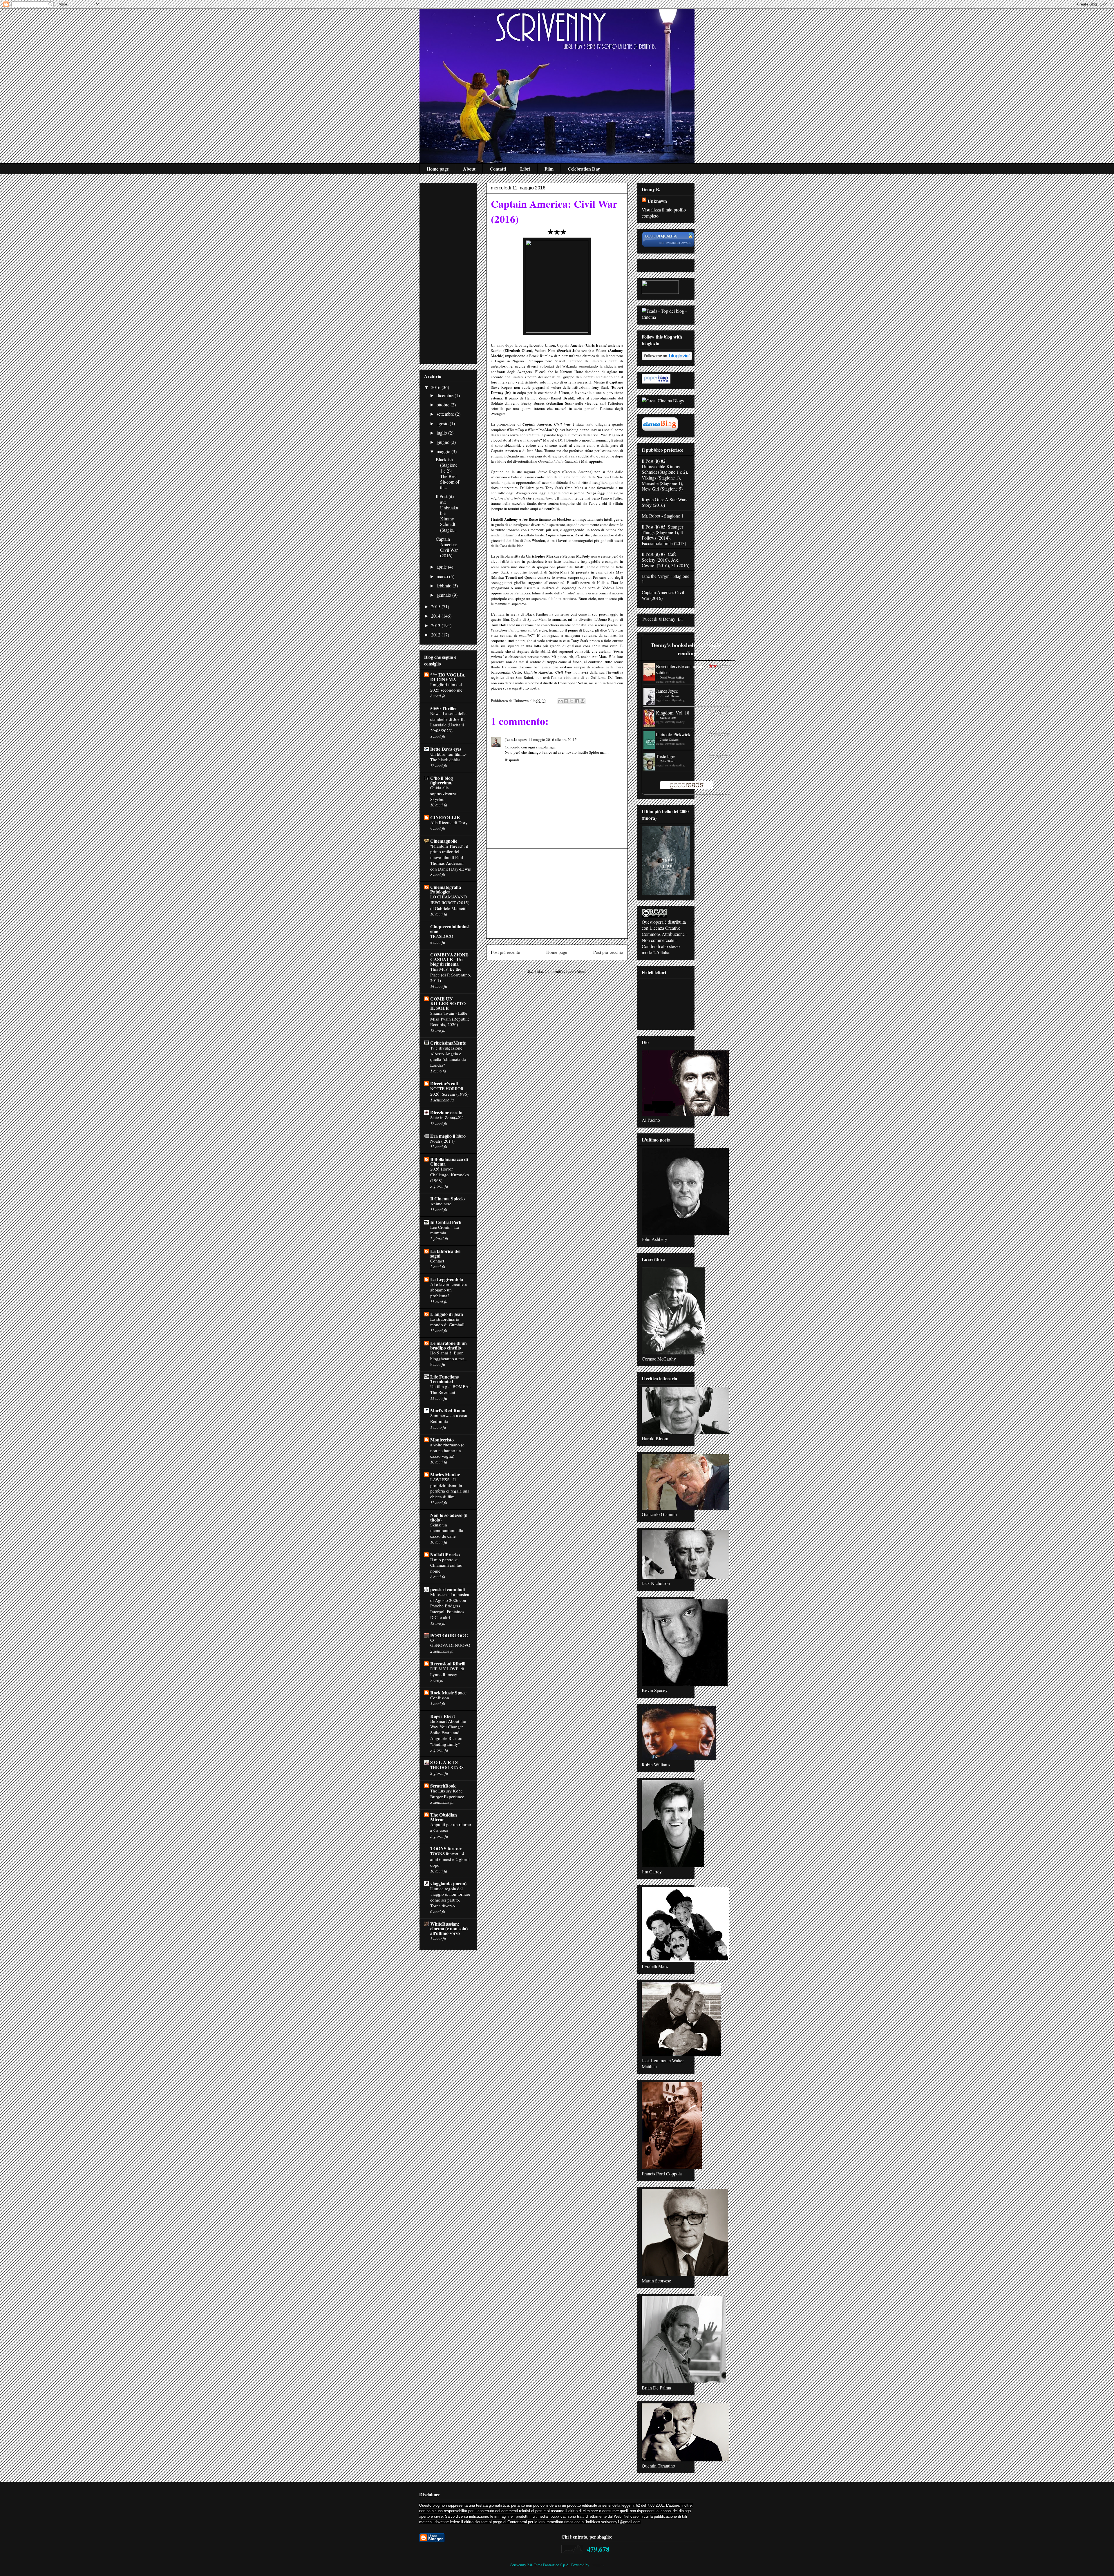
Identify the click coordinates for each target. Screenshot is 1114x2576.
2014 (436, 616)
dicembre (446, 395)
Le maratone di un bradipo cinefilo (449, 1345)
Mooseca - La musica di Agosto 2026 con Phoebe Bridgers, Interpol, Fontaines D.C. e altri (450, 1606)
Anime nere (441, 1204)
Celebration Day (584, 169)
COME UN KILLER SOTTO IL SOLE (448, 1003)
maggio (444, 451)
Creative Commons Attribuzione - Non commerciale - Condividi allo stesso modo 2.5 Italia (664, 940)
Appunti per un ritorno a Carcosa (451, 1827)
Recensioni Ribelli (448, 1664)
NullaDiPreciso (445, 1554)
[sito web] (668, 246)
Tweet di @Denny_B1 (662, 619)
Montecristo (442, 1440)
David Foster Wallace (672, 677)
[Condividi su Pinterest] (583, 701)
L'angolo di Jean (447, 1314)
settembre (446, 414)
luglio (442, 433)
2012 (436, 635)
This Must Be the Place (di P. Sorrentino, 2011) (451, 975)
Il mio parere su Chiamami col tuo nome (446, 1565)
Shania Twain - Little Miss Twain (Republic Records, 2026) (450, 1019)
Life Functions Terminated (444, 1379)
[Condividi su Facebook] (577, 701)
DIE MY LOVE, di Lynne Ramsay (447, 1671)
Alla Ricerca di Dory (449, 822)
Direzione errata (446, 1112)
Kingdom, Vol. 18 (673, 713)
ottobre (444, 405)
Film (549, 169)
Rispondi (512, 760)
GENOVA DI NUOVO (450, 1645)
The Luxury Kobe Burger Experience (447, 1794)
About (469, 169)
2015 (436, 606)
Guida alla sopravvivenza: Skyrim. (444, 793)
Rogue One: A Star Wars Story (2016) (664, 502)
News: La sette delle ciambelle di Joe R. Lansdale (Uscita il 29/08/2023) (448, 722)
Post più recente (505, 952)
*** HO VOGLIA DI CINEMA (448, 677)
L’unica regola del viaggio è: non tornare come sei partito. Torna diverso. (450, 1897)
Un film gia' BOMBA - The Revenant (451, 1389)
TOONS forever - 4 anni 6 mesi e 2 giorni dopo (450, 1859)
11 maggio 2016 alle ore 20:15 (553, 739)
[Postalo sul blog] (566, 701)
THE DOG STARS (447, 1767)
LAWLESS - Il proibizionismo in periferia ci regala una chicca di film (450, 1488)
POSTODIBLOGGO (449, 1638)
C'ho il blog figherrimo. (442, 780)
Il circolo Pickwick (673, 734)
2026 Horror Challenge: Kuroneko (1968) (450, 1175)
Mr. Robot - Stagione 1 (663, 516)
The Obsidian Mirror (444, 1817)
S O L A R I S (444, 1762)
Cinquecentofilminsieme (450, 929)
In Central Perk (446, 1222)
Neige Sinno (667, 761)
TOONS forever (446, 1848)
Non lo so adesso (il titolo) (449, 1517)
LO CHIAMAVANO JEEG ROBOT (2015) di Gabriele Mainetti (450, 902)
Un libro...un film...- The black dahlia (448, 757)
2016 (436, 387)
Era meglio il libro (448, 1136)
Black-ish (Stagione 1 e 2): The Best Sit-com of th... (447, 473)
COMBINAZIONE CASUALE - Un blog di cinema (449, 959)
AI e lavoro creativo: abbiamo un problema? (449, 1290)
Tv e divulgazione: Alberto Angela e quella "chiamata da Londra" (448, 1056)
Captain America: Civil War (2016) (447, 547)
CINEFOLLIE (445, 817)
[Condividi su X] (572, 701)
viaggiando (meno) (448, 1883)
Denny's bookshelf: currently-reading (687, 649)
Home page (438, 169)
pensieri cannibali (447, 1589)
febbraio (445, 586)
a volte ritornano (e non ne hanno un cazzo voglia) (447, 1450)
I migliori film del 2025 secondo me (446, 687)
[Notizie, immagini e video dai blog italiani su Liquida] (660, 292)
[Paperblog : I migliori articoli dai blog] (656, 382)
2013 (436, 625)
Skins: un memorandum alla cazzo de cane (447, 1531)
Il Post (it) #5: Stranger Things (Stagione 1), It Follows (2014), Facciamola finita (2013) (664, 535)
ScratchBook (443, 1786)
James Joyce (667, 691)
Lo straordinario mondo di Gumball (447, 1322)
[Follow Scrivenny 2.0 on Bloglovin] (667, 358)
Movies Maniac (445, 1474)
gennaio (444, 595)
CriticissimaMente (448, 1043)
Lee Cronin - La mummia (445, 1230)
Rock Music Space (448, 1693)
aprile (442, 567)
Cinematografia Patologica (446, 889)
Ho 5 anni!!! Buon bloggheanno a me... (449, 1356)
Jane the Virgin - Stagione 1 (665, 579)
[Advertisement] (557, 893)
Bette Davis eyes (446, 749)
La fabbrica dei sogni (445, 1253)
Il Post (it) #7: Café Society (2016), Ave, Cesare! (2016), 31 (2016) (665, 559)
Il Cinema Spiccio (447, 1199)
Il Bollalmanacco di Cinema (449, 1161)
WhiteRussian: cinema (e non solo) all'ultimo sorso (449, 1928)
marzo (443, 576)
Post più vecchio (608, 952)
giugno (444, 442)
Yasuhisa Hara (668, 718)
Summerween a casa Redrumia (449, 1418)
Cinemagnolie (444, 841)
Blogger (597, 2565)
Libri (525, 169)
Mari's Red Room (448, 1410)
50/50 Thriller (444, 708)
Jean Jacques (516, 739)
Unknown (657, 201)
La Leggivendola (447, 1279)
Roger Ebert (443, 1716)
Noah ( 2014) (442, 1141)
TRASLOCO (442, 936)
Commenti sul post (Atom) (566, 971)
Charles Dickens (669, 739)
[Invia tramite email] (560, 701)
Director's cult (444, 1083)
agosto (443, 423)
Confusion (440, 1698)
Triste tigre (666, 756)
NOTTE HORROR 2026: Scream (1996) (449, 1091)
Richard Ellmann (670, 696)
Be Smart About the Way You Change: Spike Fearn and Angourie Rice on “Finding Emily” (448, 1733)
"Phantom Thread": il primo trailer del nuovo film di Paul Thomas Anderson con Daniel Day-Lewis (451, 857)
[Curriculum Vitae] (660, 430)
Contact (437, 1261)
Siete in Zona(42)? (447, 1117)
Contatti (498, 169)
